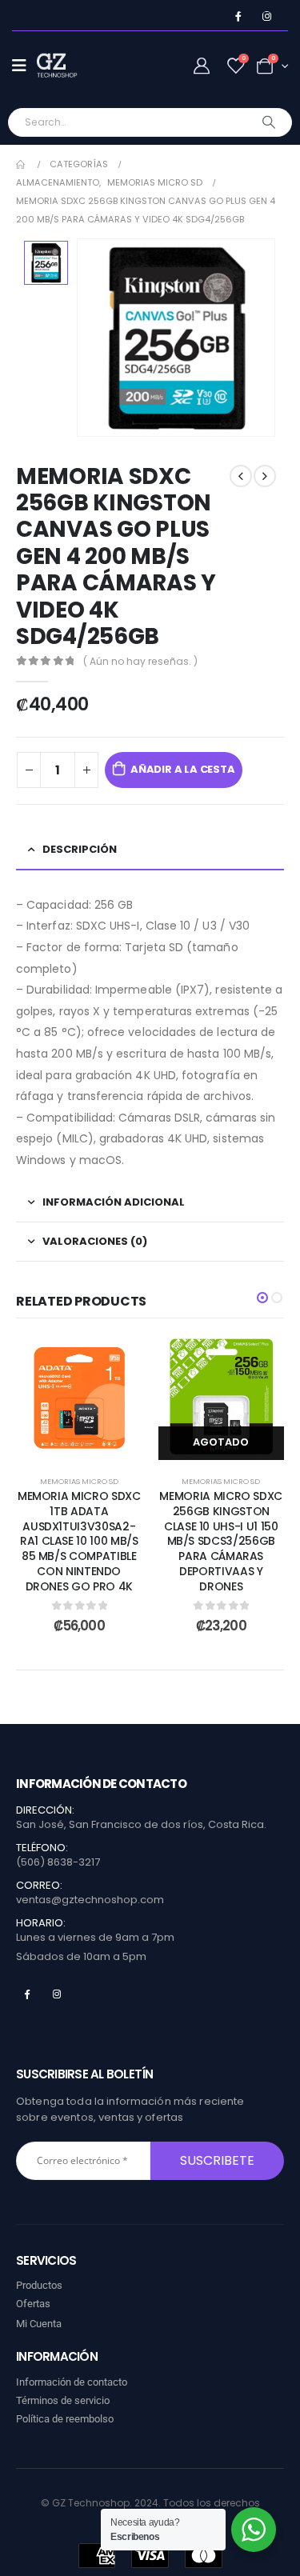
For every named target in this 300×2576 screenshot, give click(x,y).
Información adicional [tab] (114, 1202)
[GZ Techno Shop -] (69, 66)
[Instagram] (267, 16)
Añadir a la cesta (183, 769)
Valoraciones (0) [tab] (95, 1241)
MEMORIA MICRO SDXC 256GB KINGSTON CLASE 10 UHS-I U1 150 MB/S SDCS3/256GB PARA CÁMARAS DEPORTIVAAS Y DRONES (221, 1541)
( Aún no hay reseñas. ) (140, 661)
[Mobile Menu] (24, 66)
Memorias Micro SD (79, 1481)
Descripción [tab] (80, 849)
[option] (46, 263)
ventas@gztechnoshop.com (90, 1900)
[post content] (79, 1398)
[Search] (269, 122)
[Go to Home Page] (22, 164)
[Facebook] (238, 16)
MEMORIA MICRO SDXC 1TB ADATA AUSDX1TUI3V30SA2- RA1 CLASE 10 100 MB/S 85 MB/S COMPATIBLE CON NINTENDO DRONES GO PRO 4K (79, 1541)
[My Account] (202, 66)
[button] (262, 1298)
